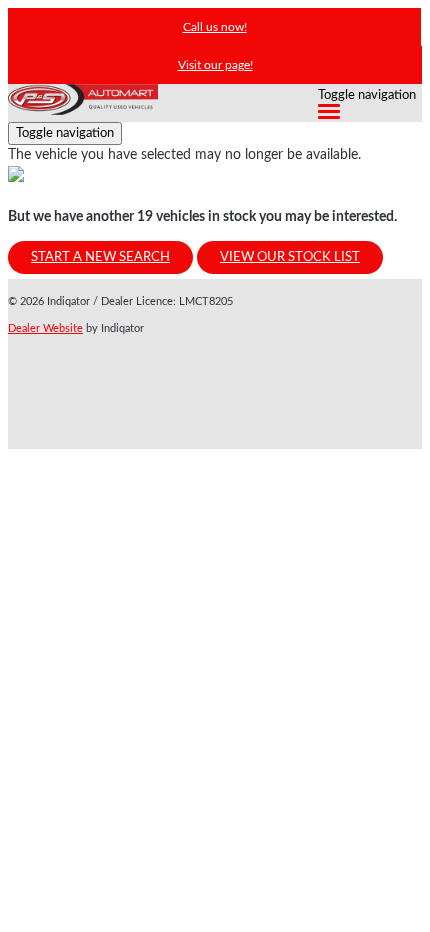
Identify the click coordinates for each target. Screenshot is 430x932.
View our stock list (290, 257)
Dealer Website (45, 328)
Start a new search (100, 257)
